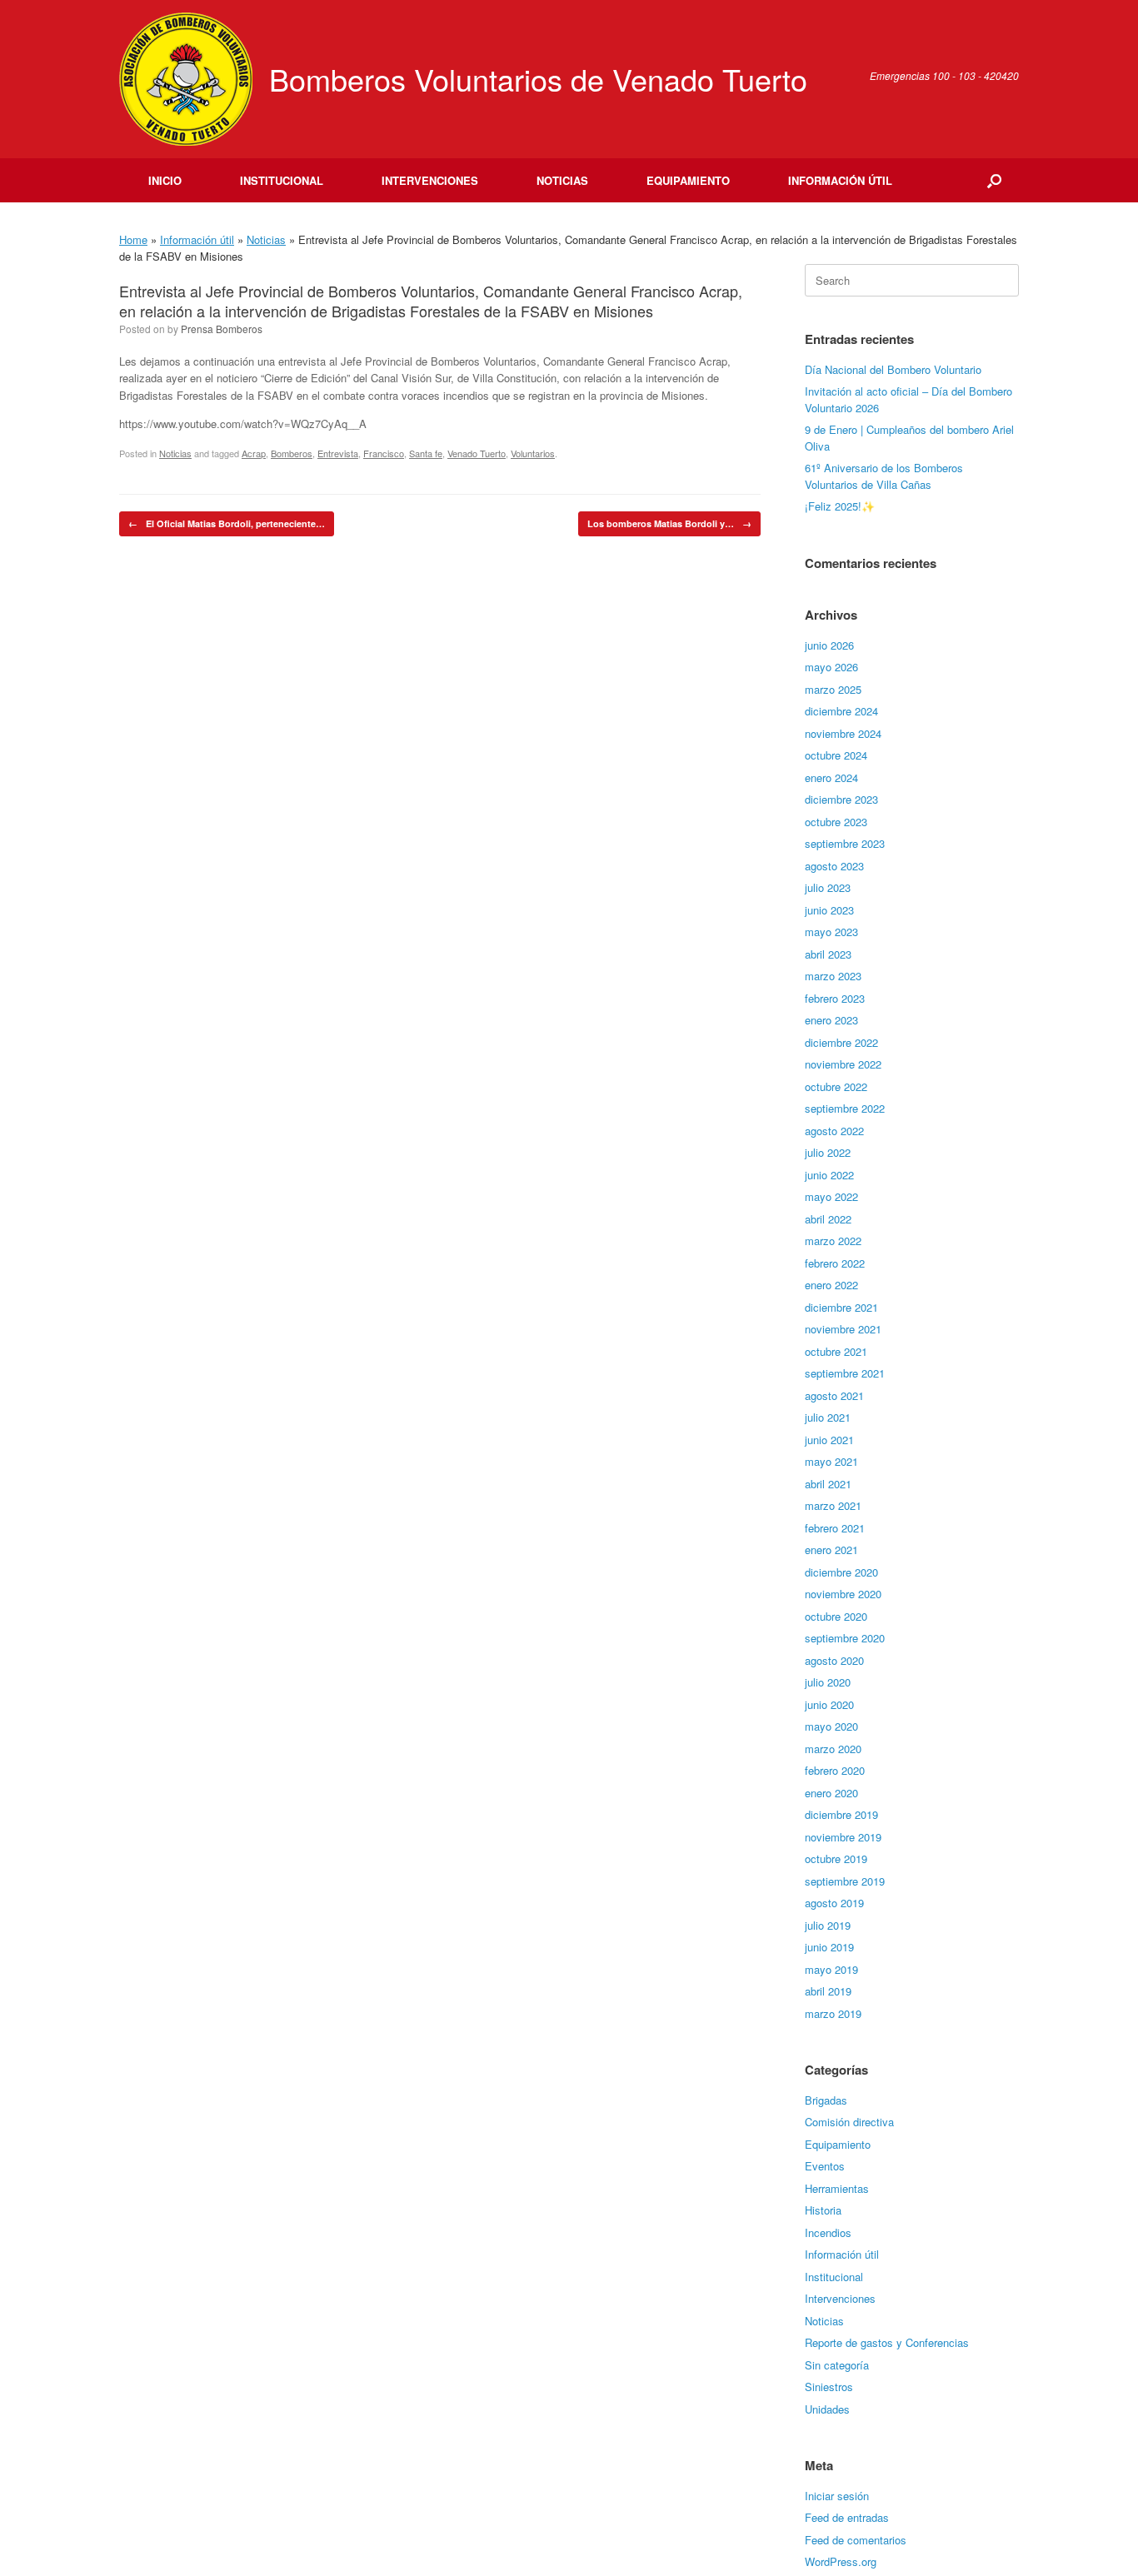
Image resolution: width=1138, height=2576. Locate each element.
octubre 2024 (836, 755)
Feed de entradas (847, 2517)
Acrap (254, 453)
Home (133, 239)
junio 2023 (829, 910)
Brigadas (826, 2100)
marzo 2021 (833, 1505)
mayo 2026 (831, 667)
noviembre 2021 (843, 1329)
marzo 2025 (833, 689)
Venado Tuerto (477, 453)
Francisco (384, 453)
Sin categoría (837, 2365)
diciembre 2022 (841, 1042)
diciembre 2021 (841, 1307)
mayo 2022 (831, 1196)
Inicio (165, 180)
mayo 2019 (831, 1969)
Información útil (840, 180)
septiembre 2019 (845, 1881)
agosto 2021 (834, 1395)
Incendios (828, 2232)
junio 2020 (829, 1704)
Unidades (827, 2409)
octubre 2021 (836, 1351)
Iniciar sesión (837, 2496)
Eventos (825, 2166)
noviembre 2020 (843, 1594)
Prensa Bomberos (222, 329)
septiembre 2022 (845, 1108)
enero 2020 (831, 1793)
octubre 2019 (836, 1859)
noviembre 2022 (843, 1064)
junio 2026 (829, 645)
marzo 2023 (833, 976)
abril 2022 (828, 1219)
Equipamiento (688, 180)
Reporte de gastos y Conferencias (887, 2342)
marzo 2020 (833, 1749)
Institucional (282, 180)
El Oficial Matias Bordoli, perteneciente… (227, 523)
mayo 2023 (831, 932)
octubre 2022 (836, 1086)
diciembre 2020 (841, 1572)
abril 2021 (828, 1484)
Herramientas (837, 2188)
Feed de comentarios (856, 2540)
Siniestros (829, 2387)
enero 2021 (831, 1550)
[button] (994, 180)
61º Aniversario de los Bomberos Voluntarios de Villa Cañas (884, 476)
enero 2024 (831, 777)
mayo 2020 (831, 1726)
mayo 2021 (831, 1461)
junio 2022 (829, 1175)
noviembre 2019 (843, 1837)
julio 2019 (828, 1925)
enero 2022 (831, 1285)
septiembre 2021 (845, 1373)
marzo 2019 (833, 2013)
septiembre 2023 (845, 843)
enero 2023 (831, 1020)
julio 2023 (828, 887)
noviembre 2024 (843, 733)
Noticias (562, 180)
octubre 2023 (836, 822)
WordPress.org (841, 2561)
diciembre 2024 (841, 711)
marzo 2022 (833, 1241)
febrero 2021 (835, 1528)
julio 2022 (828, 1152)
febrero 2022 (835, 1263)
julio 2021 (828, 1417)
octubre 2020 (836, 1616)
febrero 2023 (835, 998)
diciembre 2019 (841, 1814)
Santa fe (426, 453)
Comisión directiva (849, 2122)
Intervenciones (430, 180)
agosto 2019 (834, 1903)
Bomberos (292, 453)
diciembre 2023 (841, 799)
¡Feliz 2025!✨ (840, 506)
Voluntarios (533, 453)
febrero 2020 (835, 1770)
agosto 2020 (834, 1660)
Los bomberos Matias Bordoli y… (669, 523)
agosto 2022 (834, 1131)
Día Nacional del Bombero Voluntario (893, 369)
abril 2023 (828, 954)
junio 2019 (829, 1947)
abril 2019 (828, 1991)
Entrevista (338, 453)
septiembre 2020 (845, 1638)
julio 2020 (828, 1682)
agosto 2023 (834, 866)
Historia (823, 2210)
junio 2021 (829, 1440)
